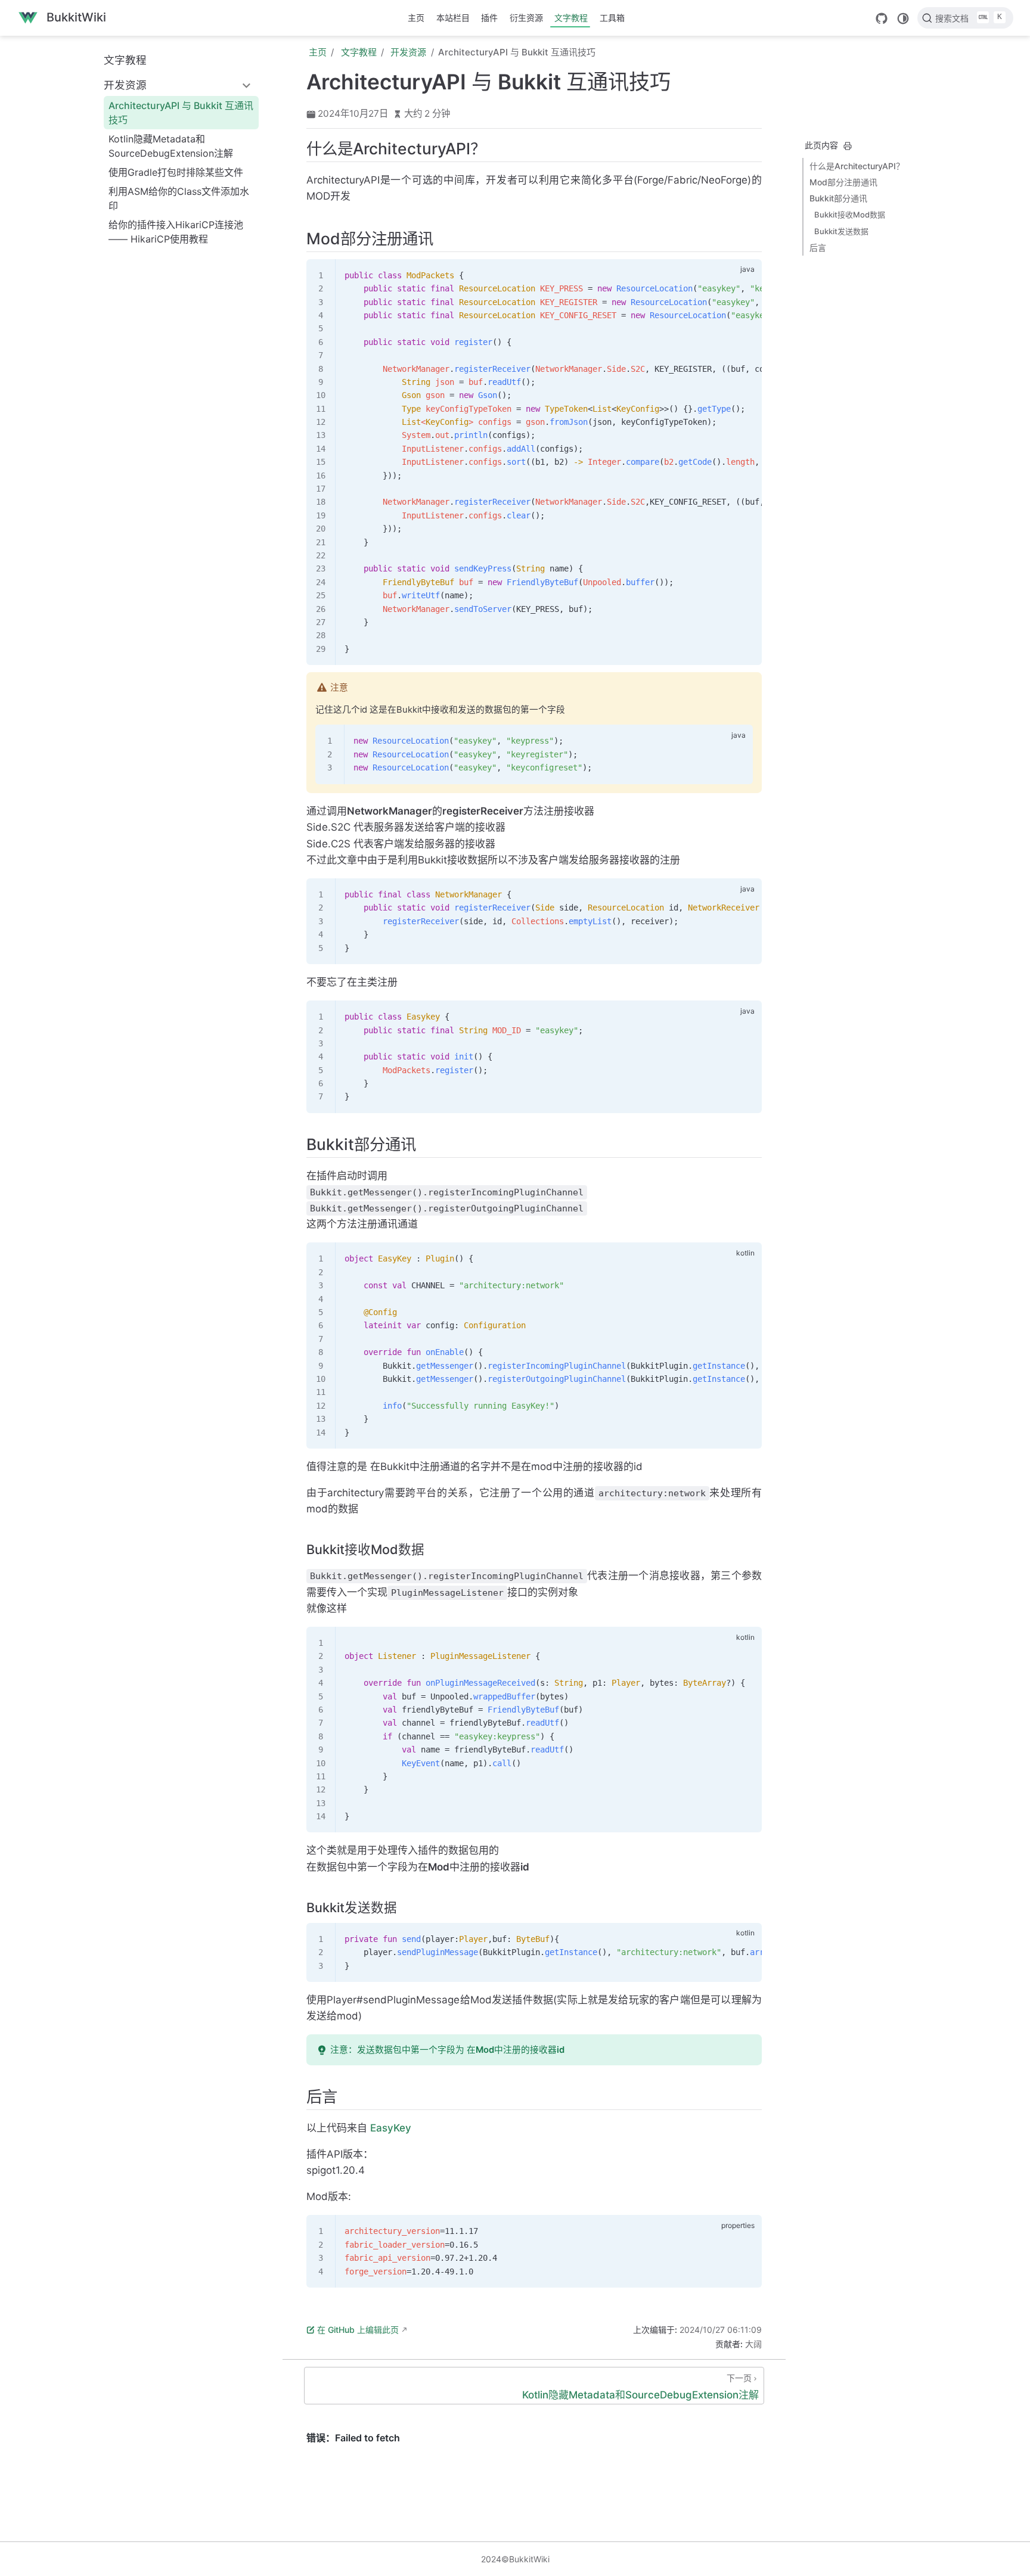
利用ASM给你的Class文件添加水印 (179, 198)
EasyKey (391, 2128)
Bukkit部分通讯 (838, 198)
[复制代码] (746, 275)
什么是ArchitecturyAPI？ (857, 166)
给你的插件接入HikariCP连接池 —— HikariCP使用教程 (176, 232)
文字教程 (571, 18)
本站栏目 (453, 18)
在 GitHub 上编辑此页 (358, 2330)
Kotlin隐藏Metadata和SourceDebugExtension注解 (171, 146)
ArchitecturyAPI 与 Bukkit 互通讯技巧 (181, 113)
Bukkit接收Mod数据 (850, 215)
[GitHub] (882, 18)
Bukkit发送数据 (841, 231)
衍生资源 (526, 18)
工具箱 (612, 18)
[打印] (848, 146)
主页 (416, 18)
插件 (489, 18)
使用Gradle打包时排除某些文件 (176, 172)
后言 (818, 248)
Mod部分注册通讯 (843, 182)
